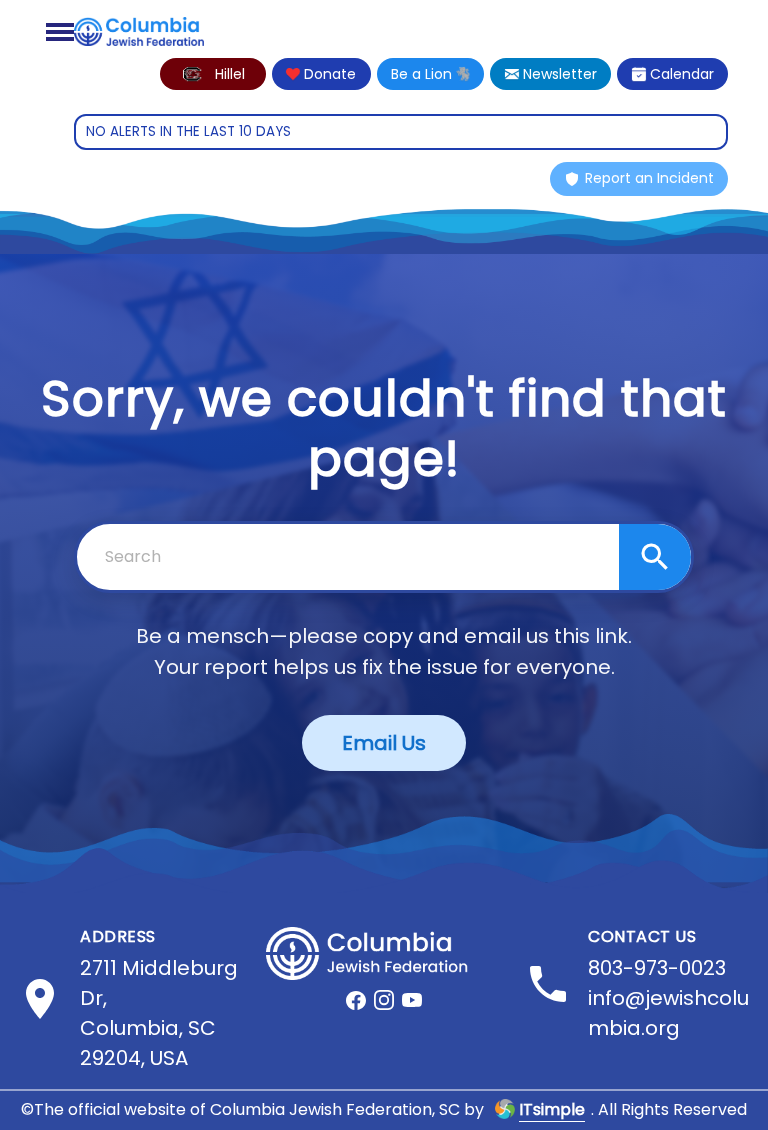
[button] (213, 74)
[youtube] (412, 1000)
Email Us (384, 743)
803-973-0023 (657, 968)
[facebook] (356, 1000)
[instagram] (384, 1000)
